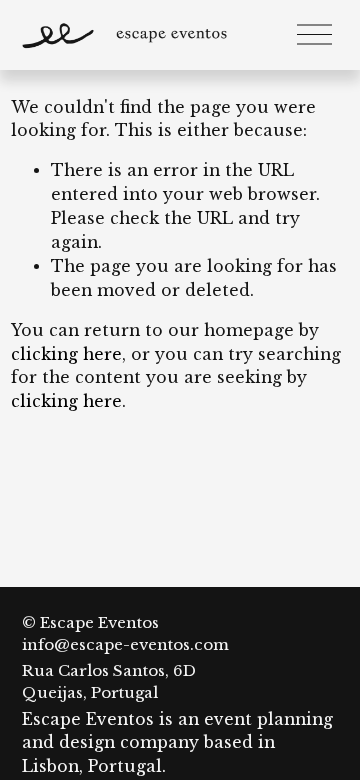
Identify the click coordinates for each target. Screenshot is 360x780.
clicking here (66, 354)
